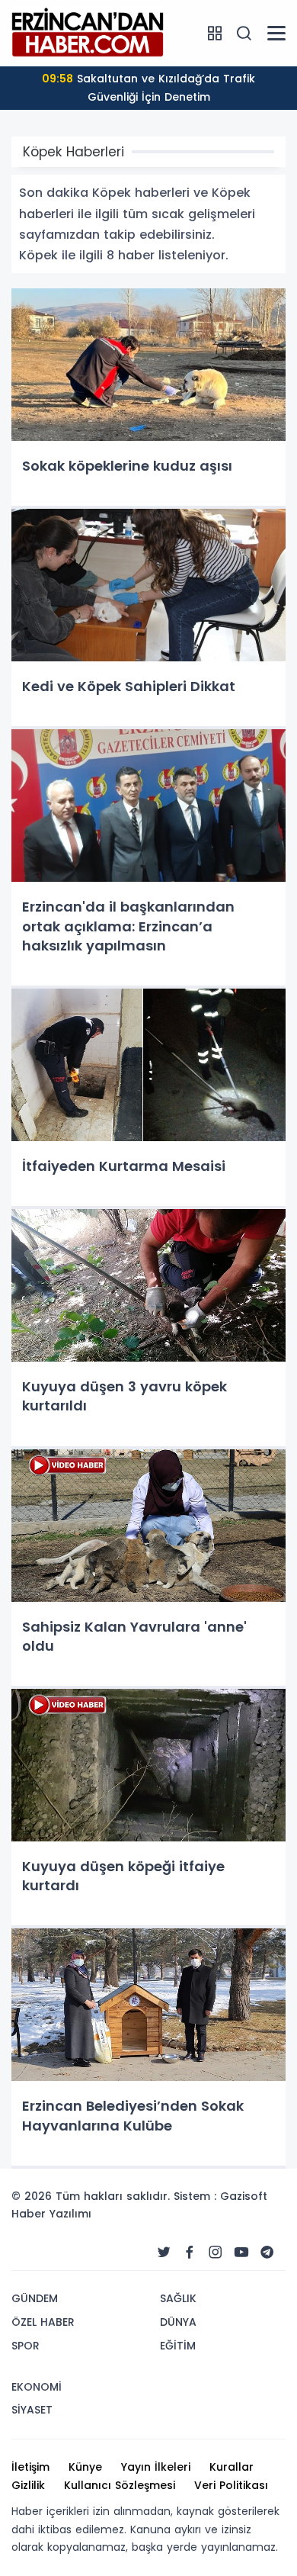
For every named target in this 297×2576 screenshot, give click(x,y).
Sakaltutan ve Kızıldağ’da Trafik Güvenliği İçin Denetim (148, 88)
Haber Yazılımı (51, 2214)
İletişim (30, 2467)
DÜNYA (178, 2322)
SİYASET (32, 2410)
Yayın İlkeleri (156, 2467)
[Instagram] (216, 2253)
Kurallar (232, 2467)
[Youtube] (241, 2253)
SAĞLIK (178, 2298)
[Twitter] (164, 2253)
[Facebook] (190, 2253)
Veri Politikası (231, 2485)
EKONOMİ (37, 2387)
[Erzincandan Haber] (88, 32)
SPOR (26, 2346)
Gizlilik (28, 2485)
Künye (85, 2467)
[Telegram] (267, 2253)
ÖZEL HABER (43, 2322)
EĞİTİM (178, 2346)
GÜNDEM (35, 2298)
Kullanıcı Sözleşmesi (120, 2485)
